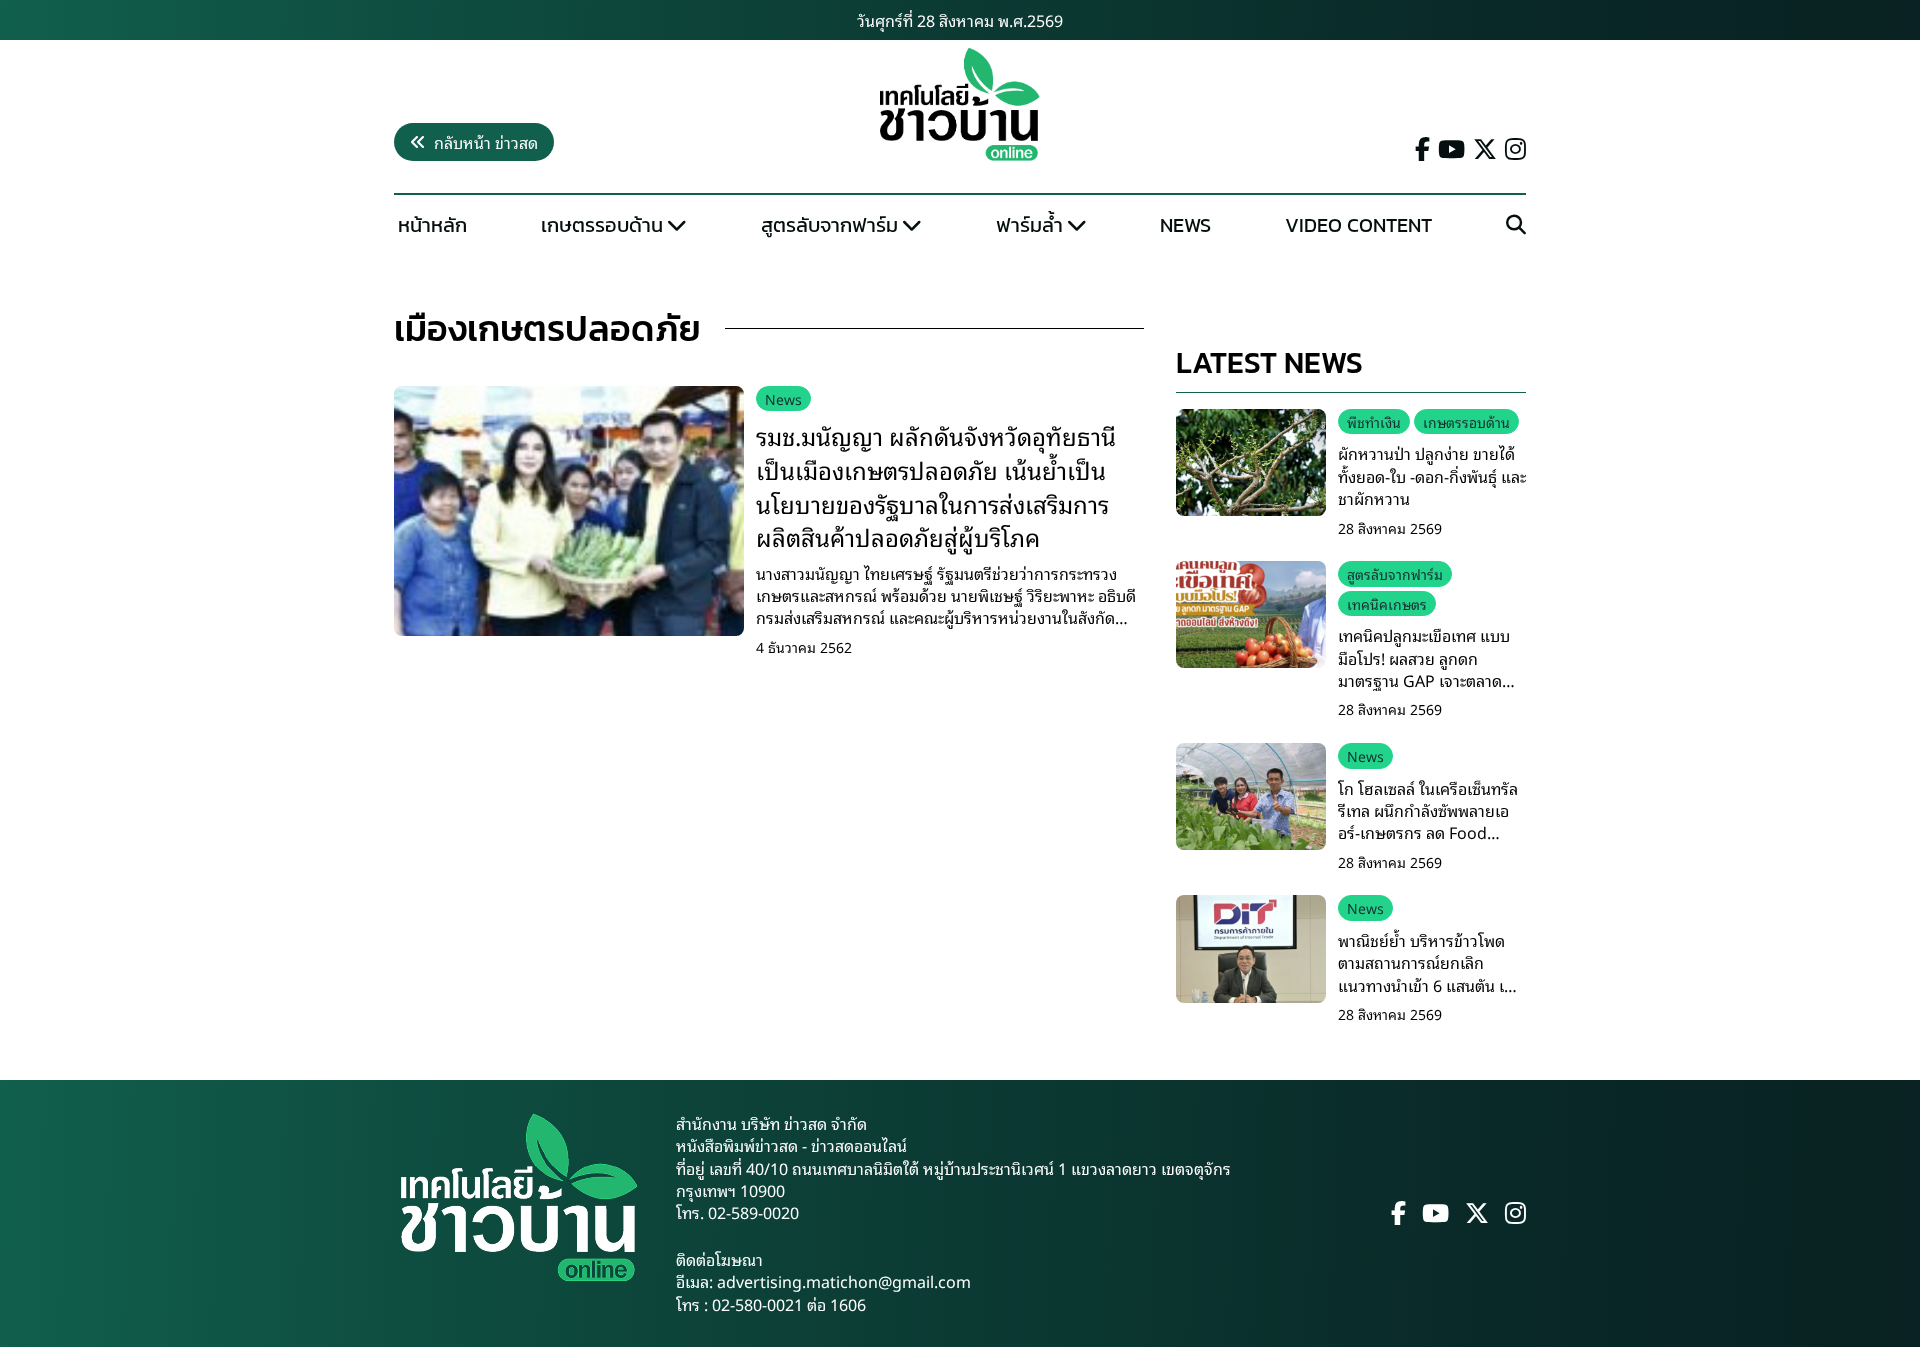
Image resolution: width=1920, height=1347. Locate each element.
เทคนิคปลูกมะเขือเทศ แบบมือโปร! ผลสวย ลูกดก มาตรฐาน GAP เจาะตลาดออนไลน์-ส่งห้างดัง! (1424, 668)
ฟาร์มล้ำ (1029, 225)
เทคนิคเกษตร (1387, 603)
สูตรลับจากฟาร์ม (829, 225)
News (1185, 225)
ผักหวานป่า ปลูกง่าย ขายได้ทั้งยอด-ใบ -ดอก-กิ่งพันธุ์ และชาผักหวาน (1432, 475)
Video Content (1358, 225)
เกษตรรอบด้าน (602, 225)
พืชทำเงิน (1374, 421)
